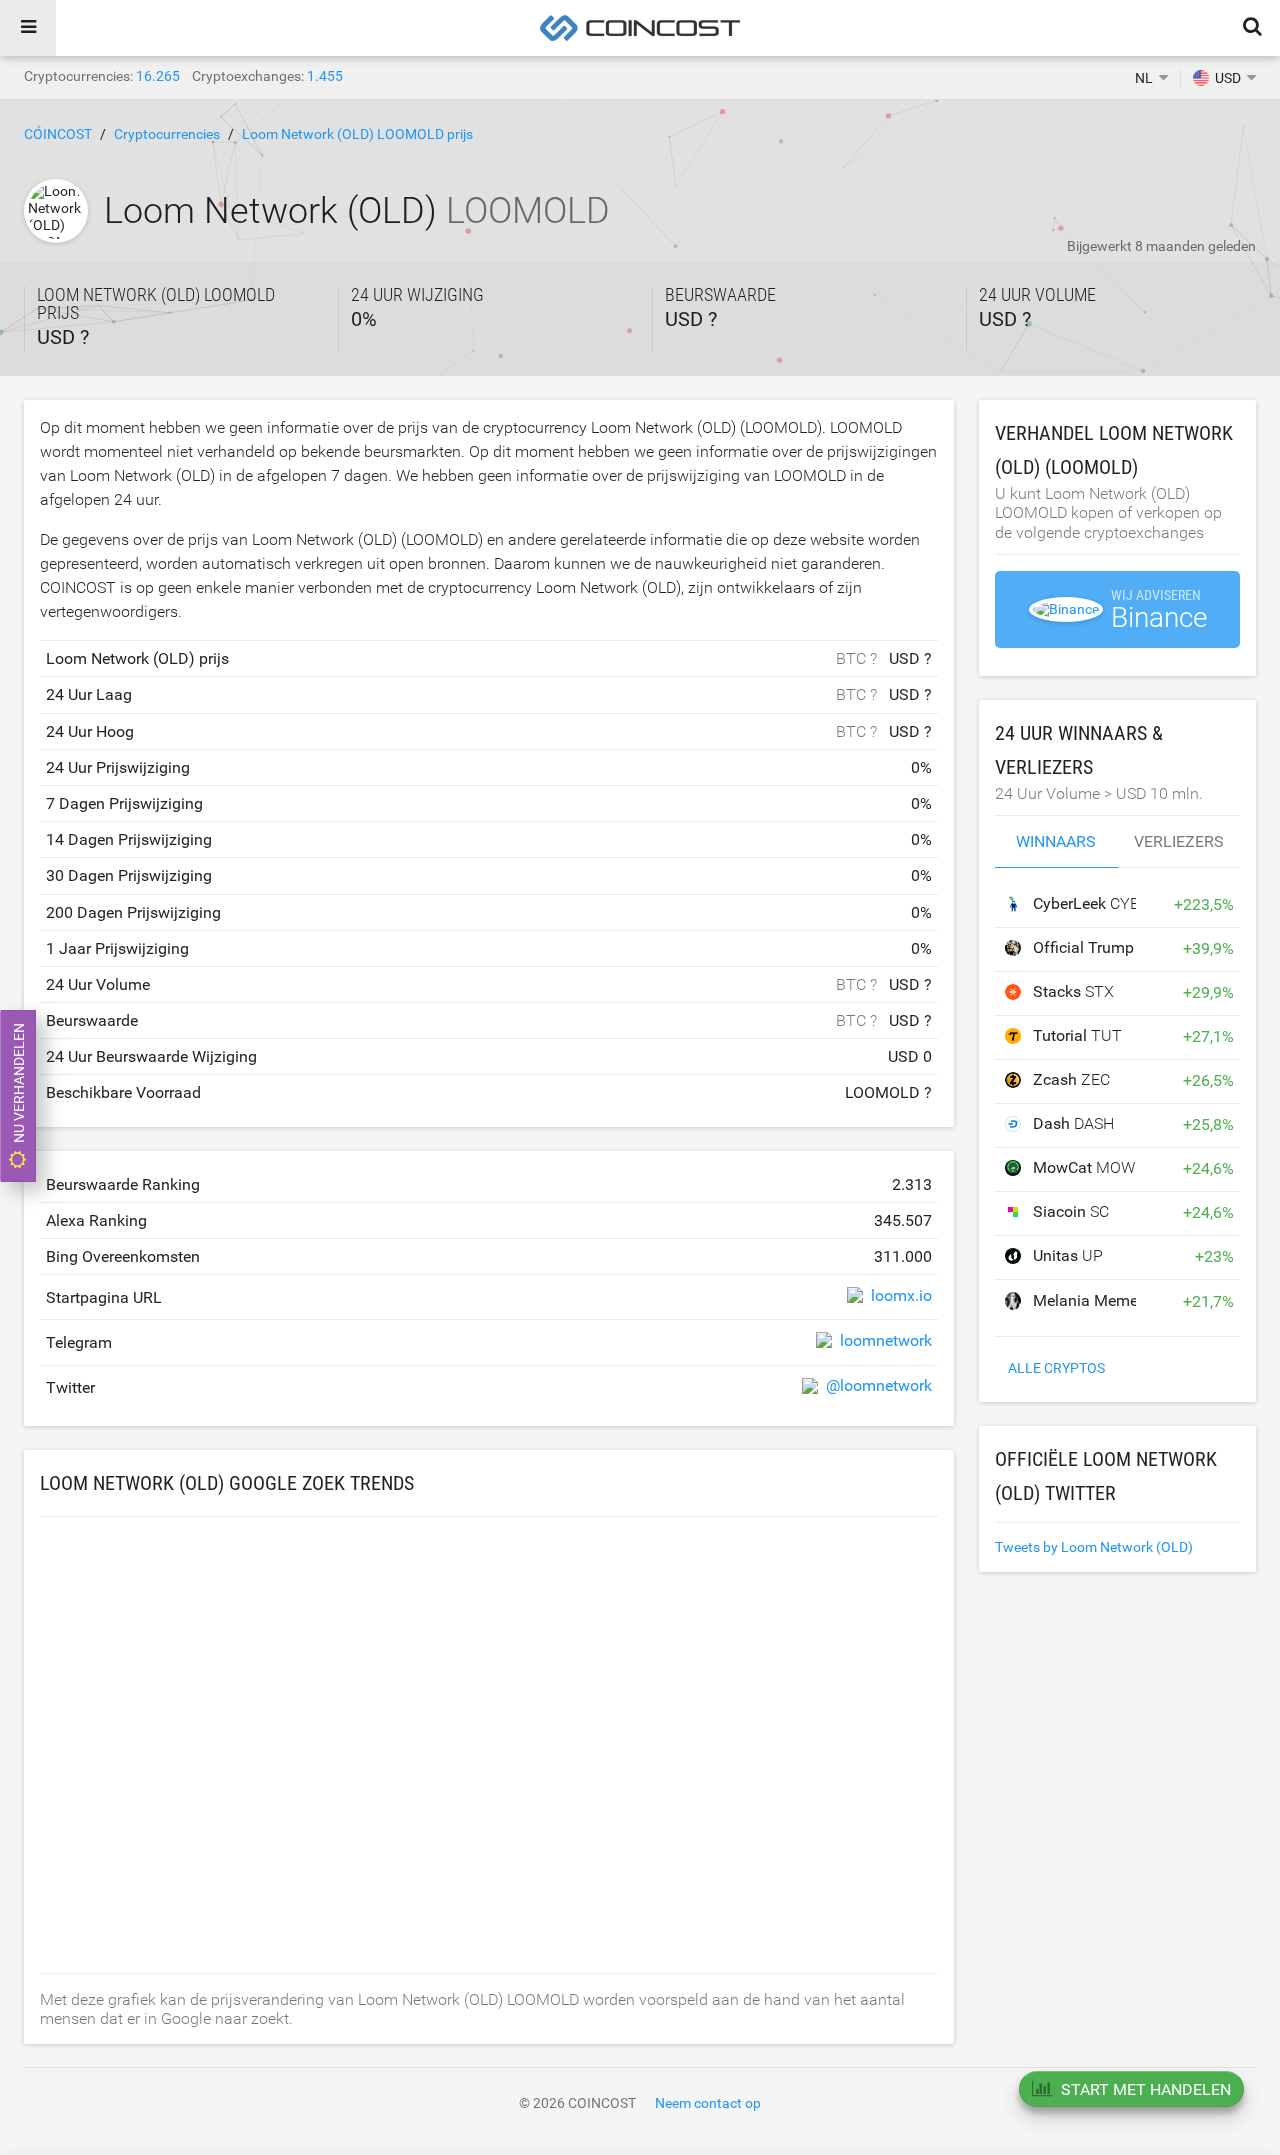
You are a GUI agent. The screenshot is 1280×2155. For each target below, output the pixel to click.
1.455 (325, 76)
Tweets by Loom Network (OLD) (1094, 1547)
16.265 (158, 76)
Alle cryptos (1056, 1368)
